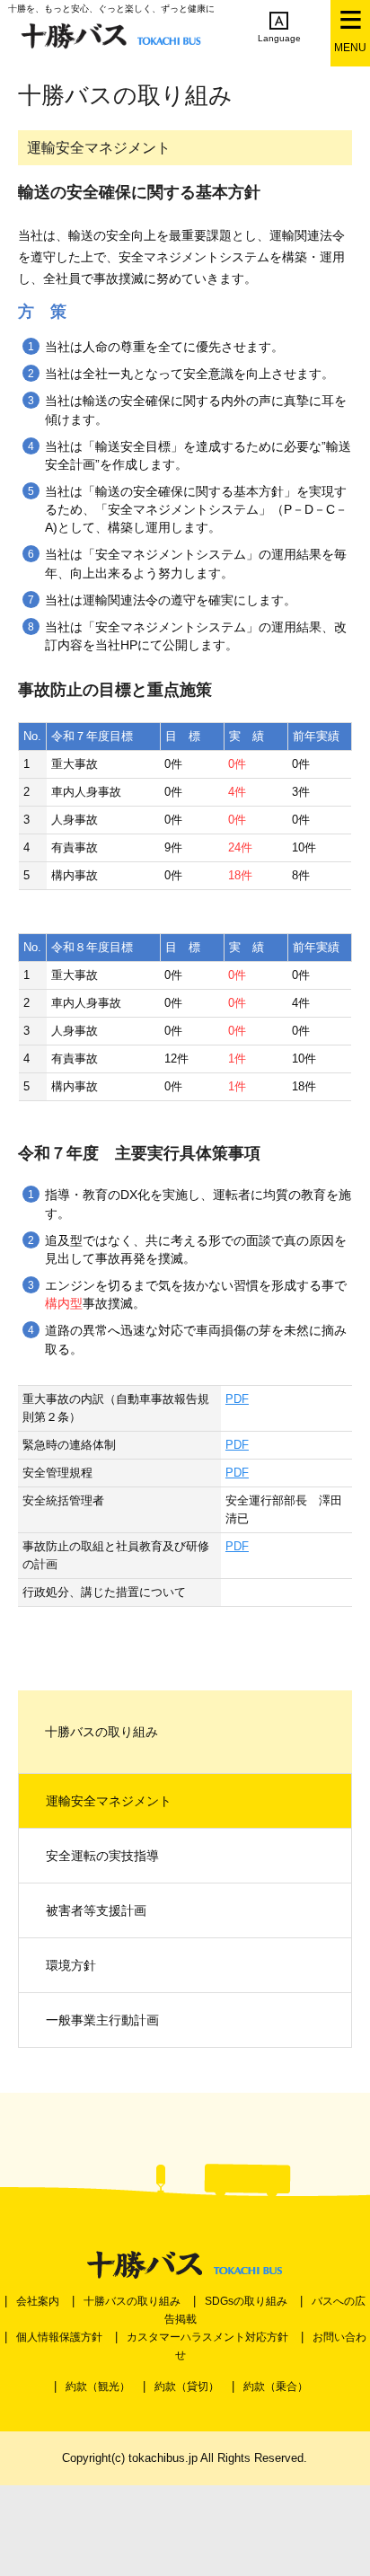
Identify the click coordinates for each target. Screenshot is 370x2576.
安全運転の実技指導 (102, 1856)
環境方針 (71, 1965)
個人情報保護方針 (59, 2337)
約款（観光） (98, 2386)
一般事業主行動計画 (102, 2020)
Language (279, 38)
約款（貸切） (187, 2386)
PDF (237, 1399)
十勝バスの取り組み (132, 2301)
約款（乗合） (276, 2386)
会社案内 (38, 2301)
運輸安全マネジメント (109, 1801)
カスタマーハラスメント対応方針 (207, 2337)
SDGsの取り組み (246, 2301)
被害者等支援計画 (96, 1910)
